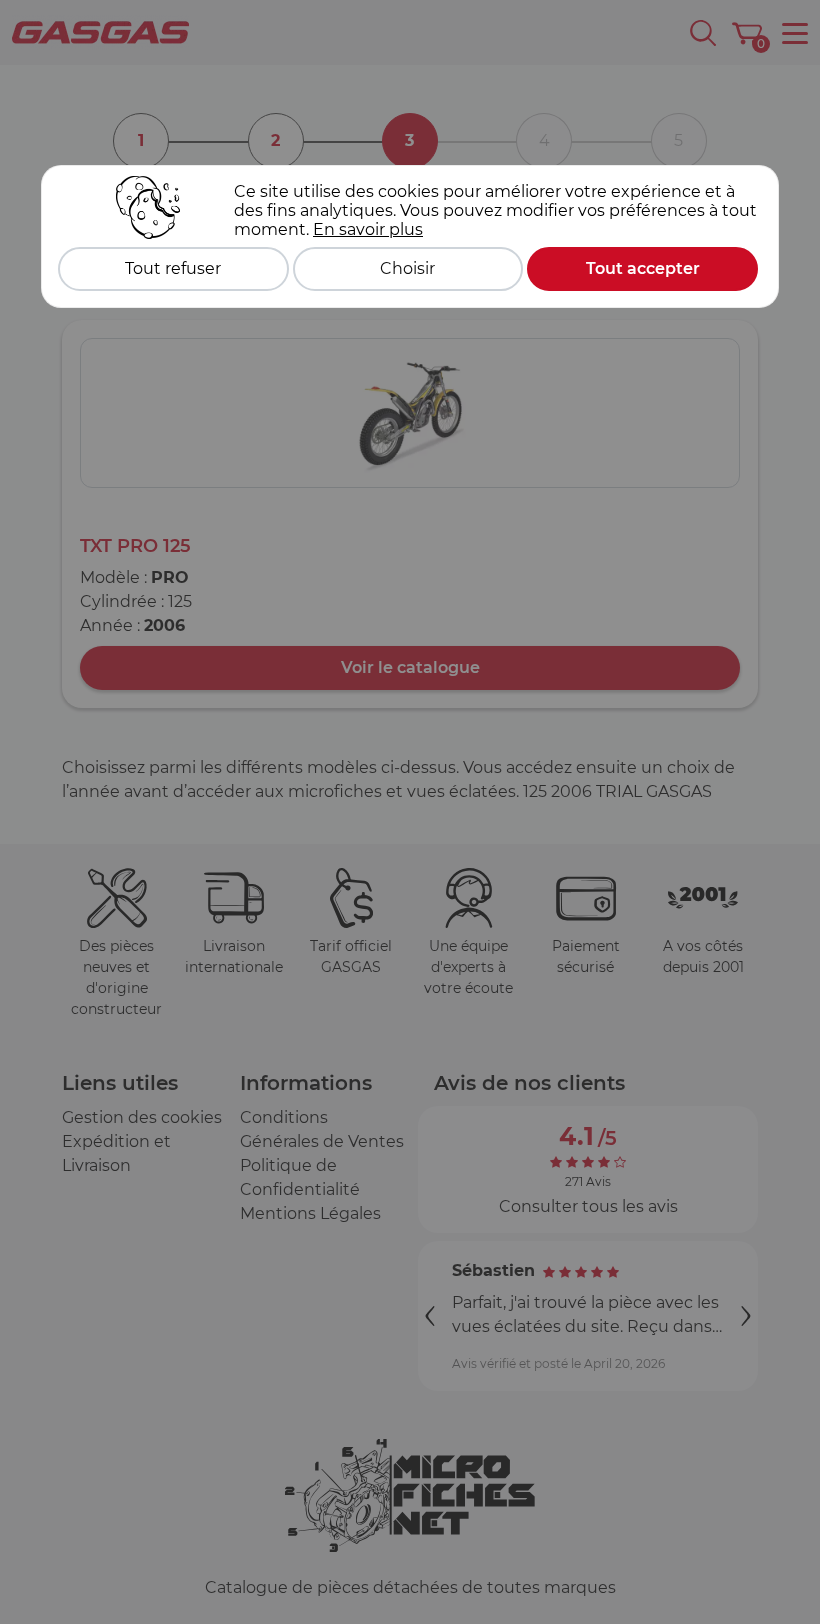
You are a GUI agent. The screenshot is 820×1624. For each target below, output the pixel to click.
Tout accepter (643, 268)
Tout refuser (173, 268)
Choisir (407, 268)
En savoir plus (368, 229)
